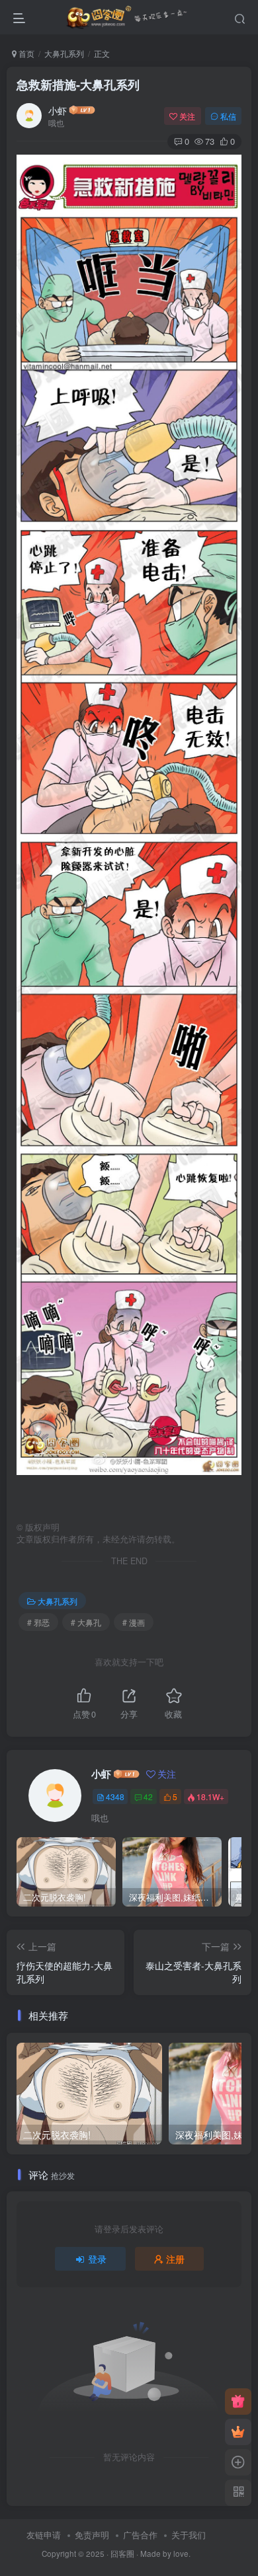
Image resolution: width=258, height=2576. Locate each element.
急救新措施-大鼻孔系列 (78, 85)
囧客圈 (122, 2554)
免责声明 (92, 2535)
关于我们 (189, 2535)
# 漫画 (134, 1622)
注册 (175, 2259)
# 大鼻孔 (86, 1622)
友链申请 (44, 2535)
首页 (25, 53)
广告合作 (140, 2535)
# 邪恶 (38, 1622)
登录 (97, 2259)
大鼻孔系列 (64, 53)
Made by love (164, 2554)
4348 (115, 1797)
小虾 (58, 110)
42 (148, 1797)
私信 (228, 116)
